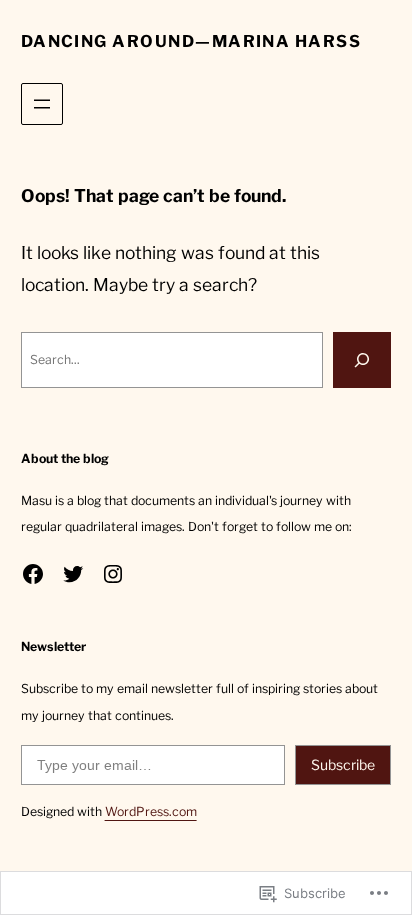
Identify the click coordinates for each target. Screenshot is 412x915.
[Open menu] (42, 104)
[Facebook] (33, 574)
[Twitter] (73, 574)
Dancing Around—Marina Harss (191, 41)
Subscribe (343, 764)
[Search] (362, 360)
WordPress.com (151, 811)
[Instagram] (113, 574)
